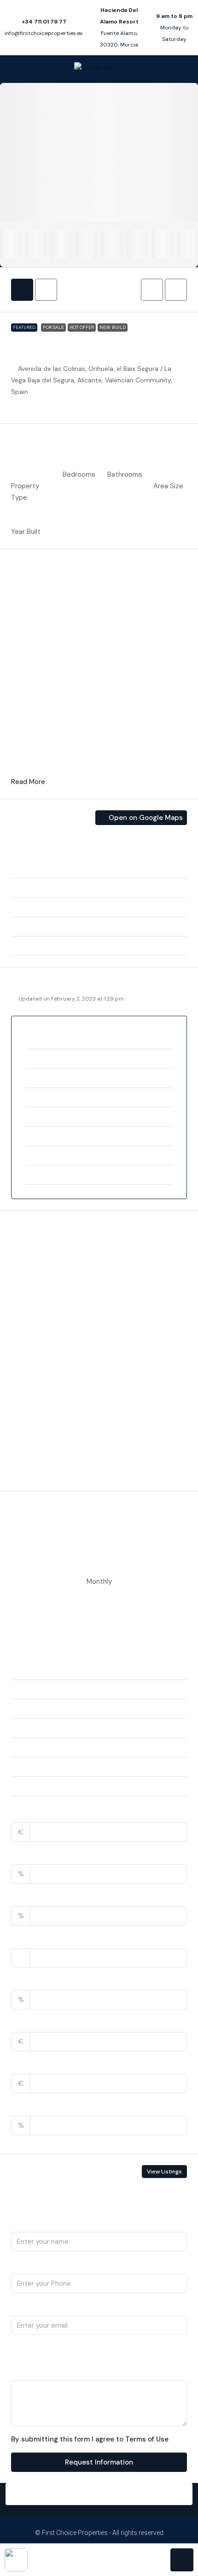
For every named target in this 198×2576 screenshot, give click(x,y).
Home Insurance (39, 2022)
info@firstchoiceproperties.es (44, 33)
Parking (32, 1316)
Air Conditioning (45, 1248)
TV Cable (35, 1406)
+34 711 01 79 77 (44, 22)
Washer (32, 1429)
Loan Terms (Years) (45, 1938)
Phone (22, 2264)
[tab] (22, 290)
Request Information (99, 2462)
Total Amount (35, 1813)
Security (34, 1361)
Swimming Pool (44, 1383)
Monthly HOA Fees (43, 2064)
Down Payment (37, 1855)
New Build (113, 327)
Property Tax (34, 1980)
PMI (17, 2106)
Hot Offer (82, 327)
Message (26, 2371)
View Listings (164, 2172)
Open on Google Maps (145, 818)
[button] (152, 290)
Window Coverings (50, 1474)
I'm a (19, 2348)
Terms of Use (147, 2439)
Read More (28, 782)
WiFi (27, 1451)
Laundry (33, 1270)
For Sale (53, 327)
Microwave (37, 1293)
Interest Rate (35, 1897)
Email (20, 2306)
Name (21, 2222)
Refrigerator (39, 1338)
